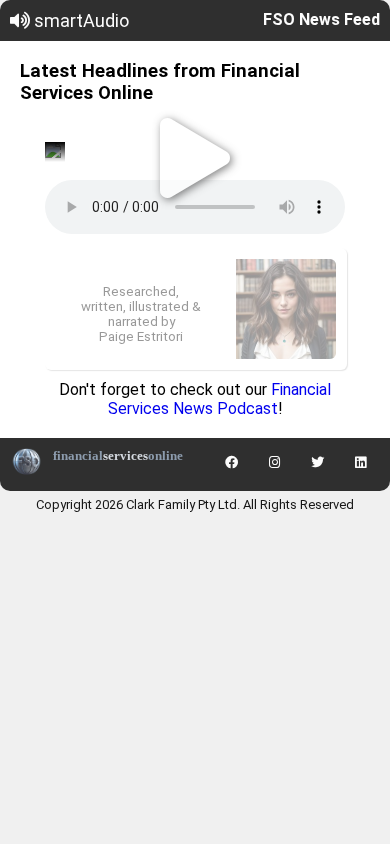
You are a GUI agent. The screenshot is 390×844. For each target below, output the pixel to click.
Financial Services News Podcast (220, 399)
